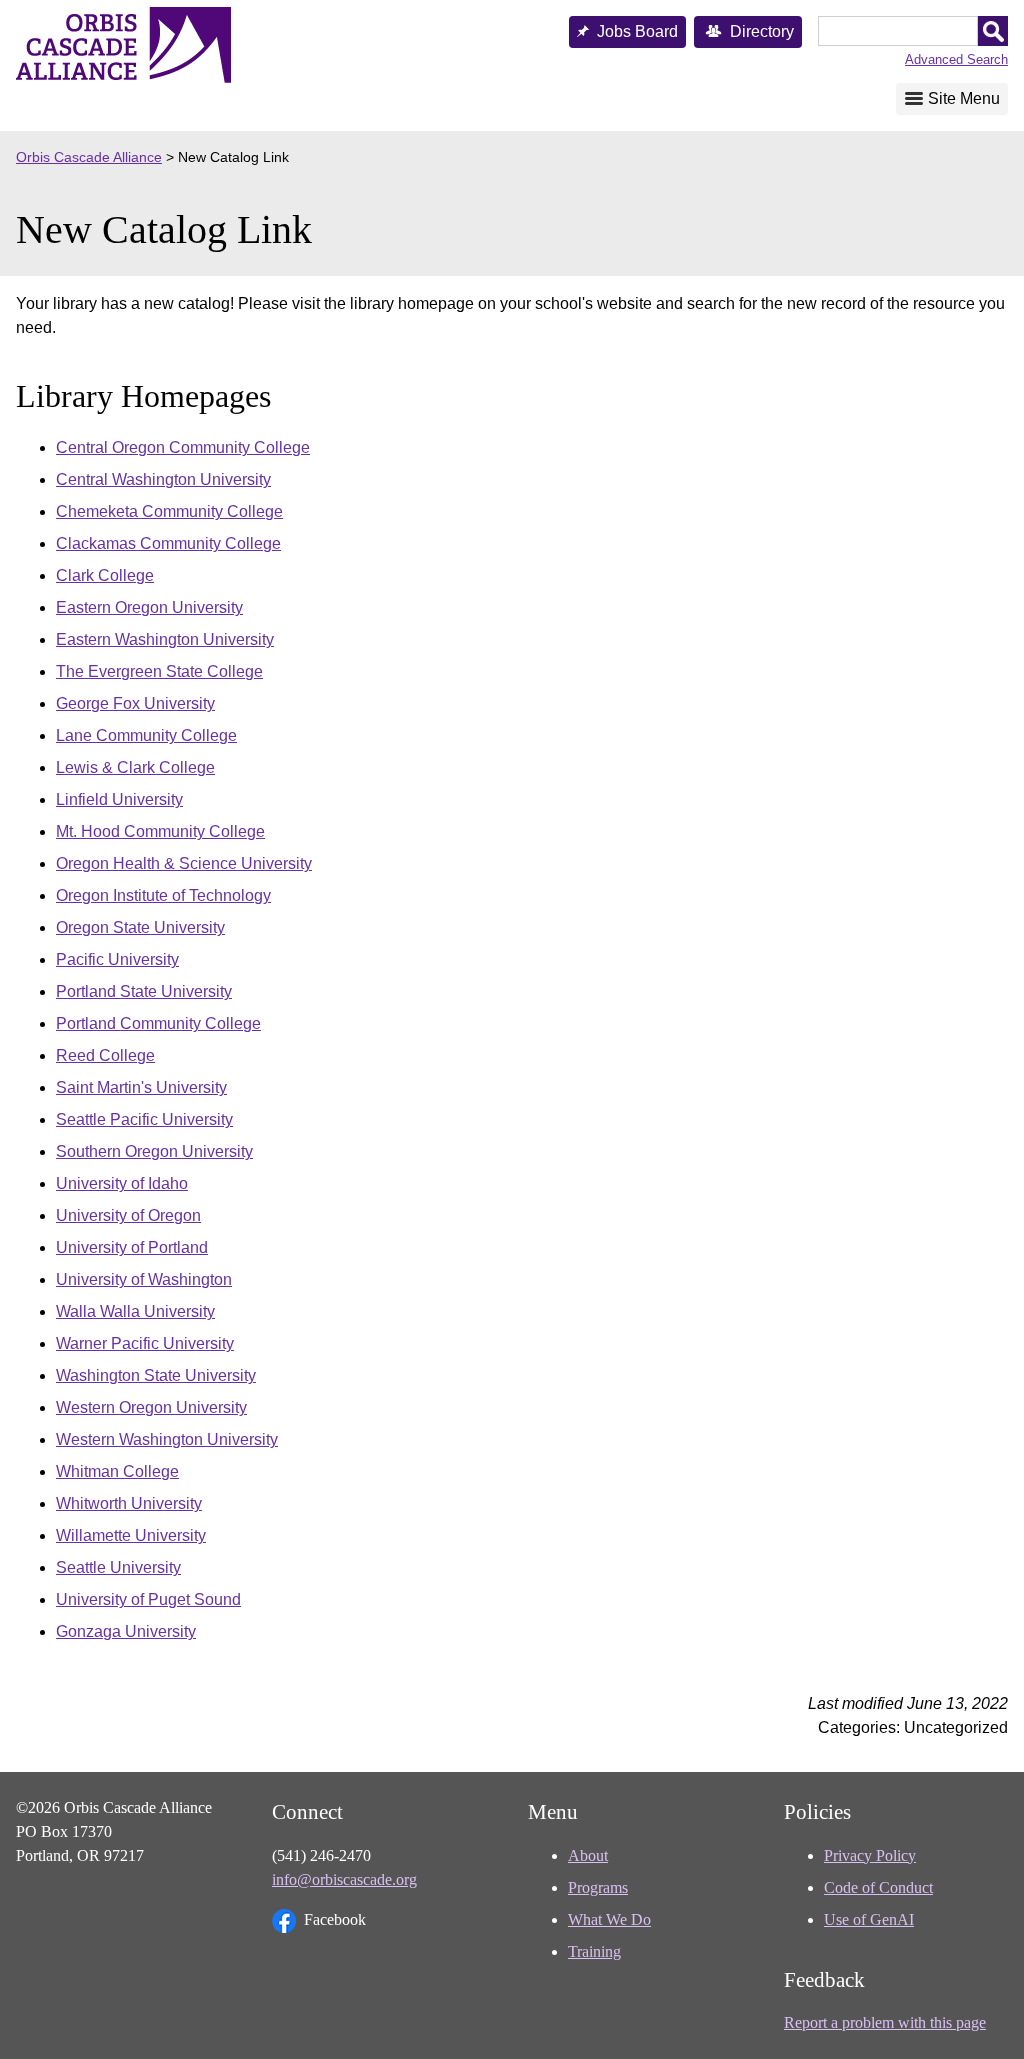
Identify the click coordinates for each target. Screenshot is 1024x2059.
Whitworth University (129, 1503)
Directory (762, 31)
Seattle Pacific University (144, 1119)
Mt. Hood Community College (160, 831)
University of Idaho (122, 1183)
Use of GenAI (869, 1919)
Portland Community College (158, 1023)
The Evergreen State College (159, 671)
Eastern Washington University (165, 639)
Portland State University (144, 991)
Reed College (105, 1055)
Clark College (105, 575)
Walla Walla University (135, 1311)
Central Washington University (163, 479)
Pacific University (117, 959)
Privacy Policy (870, 1855)
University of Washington (144, 1279)
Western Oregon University (151, 1407)
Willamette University (131, 1535)
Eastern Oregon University (149, 607)
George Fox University (135, 703)
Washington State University (156, 1375)
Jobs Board (637, 31)
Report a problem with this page (885, 2022)
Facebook (335, 1919)
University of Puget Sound (148, 1599)
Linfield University (119, 799)
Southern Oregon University (154, 1151)
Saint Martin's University (141, 1087)
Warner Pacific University (145, 1343)
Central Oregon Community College (183, 447)
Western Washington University (167, 1439)
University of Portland (132, 1247)
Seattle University (118, 1567)
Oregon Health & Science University (184, 863)
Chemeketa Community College (169, 511)
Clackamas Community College (168, 543)
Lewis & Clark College (135, 767)
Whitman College (117, 1471)
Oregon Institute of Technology (163, 895)
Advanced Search (956, 59)
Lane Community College (146, 735)
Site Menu (964, 98)
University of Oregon (128, 1215)
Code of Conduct (878, 1887)
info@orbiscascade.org (344, 1879)
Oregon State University (140, 927)
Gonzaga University (126, 1631)
